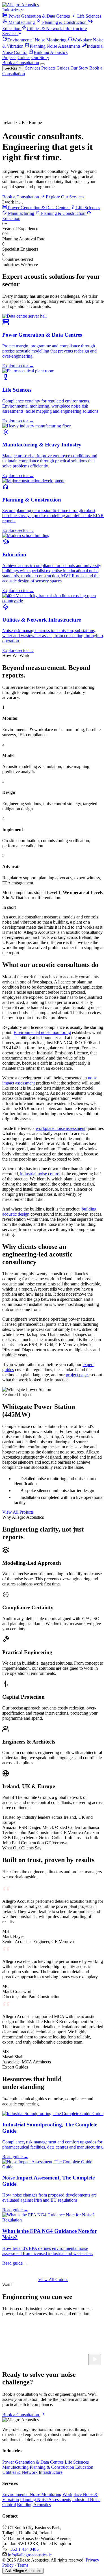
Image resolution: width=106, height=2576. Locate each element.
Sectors (11, 68)
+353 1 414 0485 (23, 2549)
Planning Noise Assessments (55, 46)
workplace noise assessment (60, 1128)
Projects (9, 57)
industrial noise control (40, 1174)
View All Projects (18, 1512)
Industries (11, 10)
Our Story (40, 57)
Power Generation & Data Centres (39, 16)
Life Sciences (89, 16)
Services (10, 34)
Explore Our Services (65, 197)
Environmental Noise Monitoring (37, 40)
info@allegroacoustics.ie (30, 2555)
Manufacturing (22, 22)
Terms (23, 2565)
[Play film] (95, 2360)
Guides (24, 57)
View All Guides (53, 2280)
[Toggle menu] (42, 64)
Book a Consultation (21, 63)
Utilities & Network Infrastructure (57, 29)
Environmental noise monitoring (42, 1032)
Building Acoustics (51, 52)
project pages (78, 1375)
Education (84, 2467)
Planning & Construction (64, 22)
